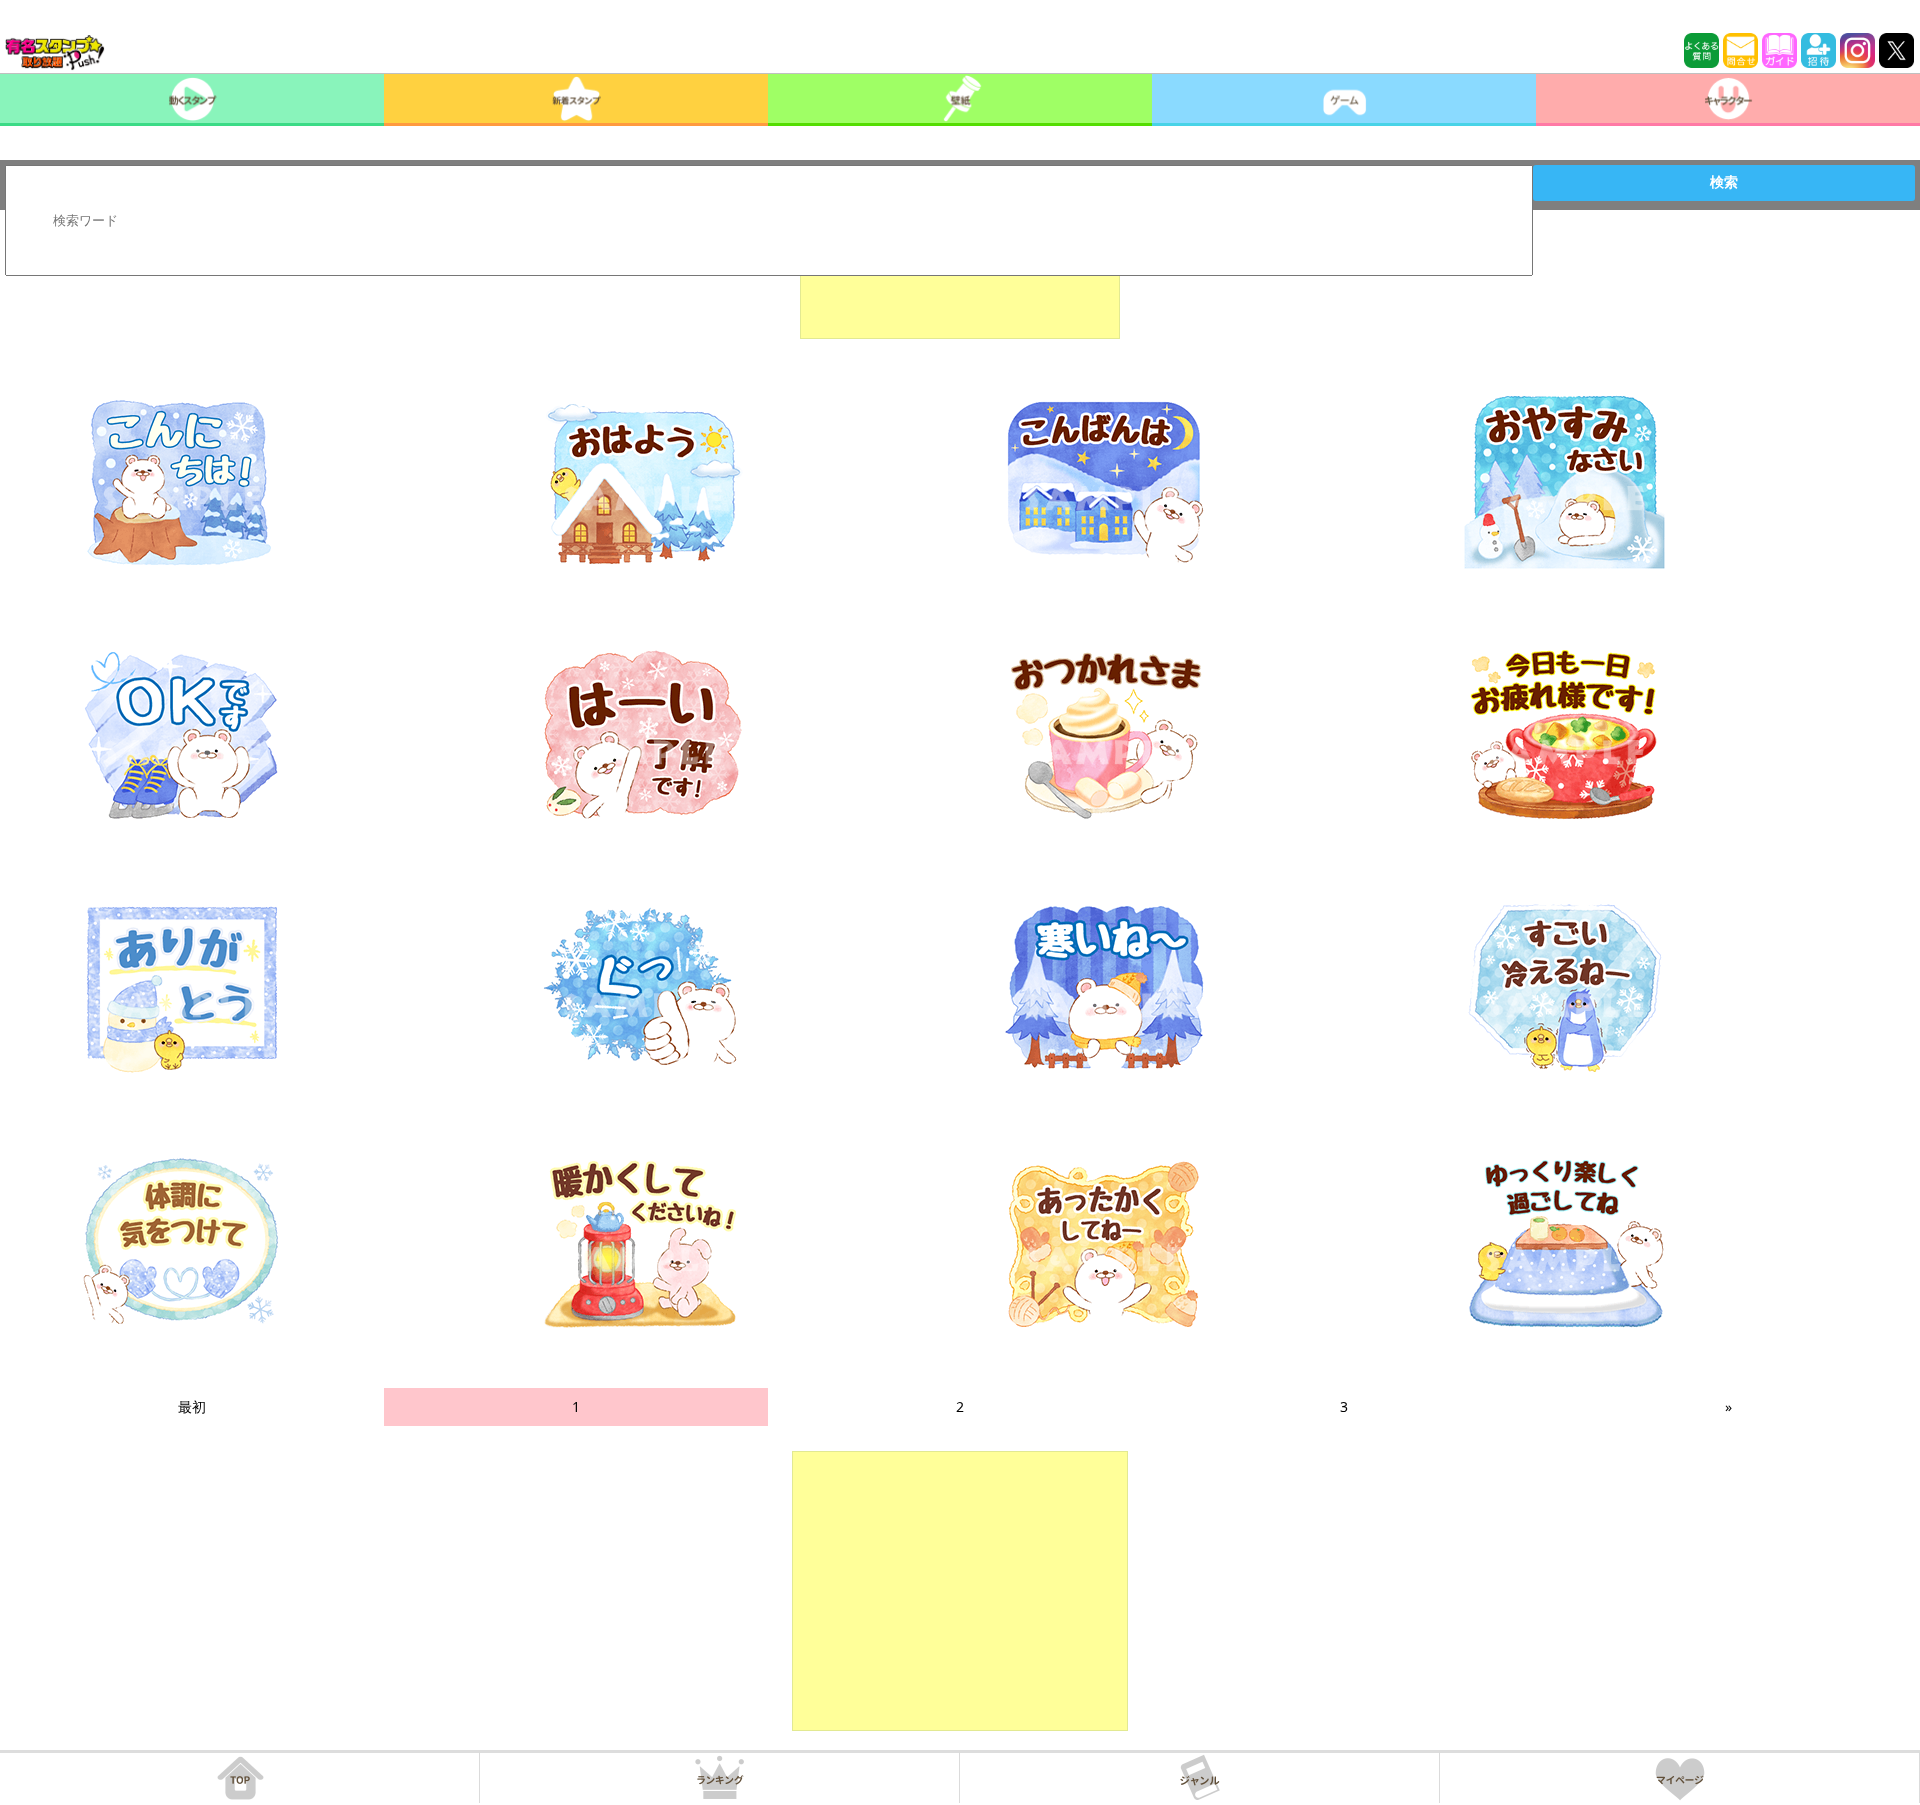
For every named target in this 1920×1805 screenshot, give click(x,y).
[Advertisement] (960, 289)
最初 (192, 1406)
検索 (1724, 182)
